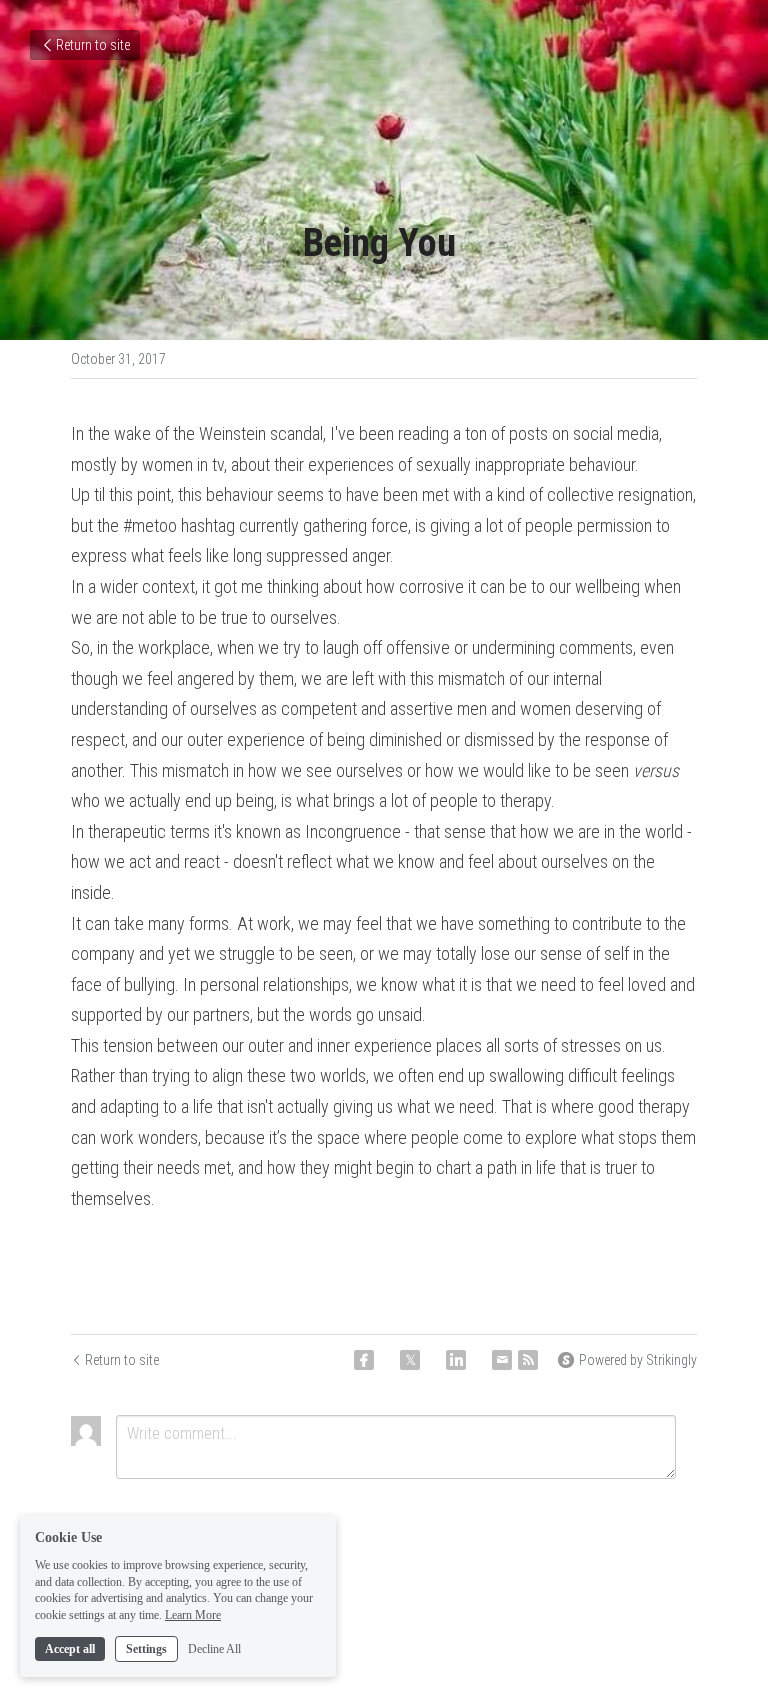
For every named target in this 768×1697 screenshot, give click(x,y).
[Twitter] (410, 1360)
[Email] (502, 1360)
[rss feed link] (528, 1360)
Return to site (93, 45)
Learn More (193, 1615)
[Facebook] (364, 1360)
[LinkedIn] (456, 1360)
